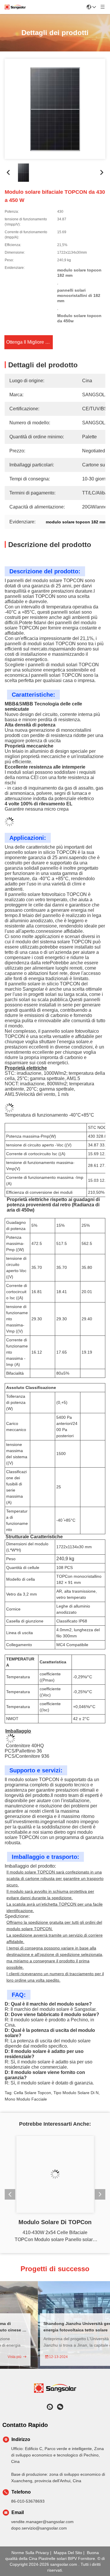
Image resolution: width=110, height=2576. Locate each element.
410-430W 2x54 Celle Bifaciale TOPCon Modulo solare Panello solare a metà (55, 2237)
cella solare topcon (32, 2088)
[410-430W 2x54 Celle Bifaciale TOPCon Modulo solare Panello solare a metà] (55, 2174)
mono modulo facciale (26, 2095)
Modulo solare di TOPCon (55, 2222)
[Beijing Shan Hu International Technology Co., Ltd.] (15, 7)
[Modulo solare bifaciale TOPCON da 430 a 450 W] (55, 109)
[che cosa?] (50, 2407)
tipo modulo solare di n (76, 2088)
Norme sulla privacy (30, 2553)
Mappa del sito (68, 2553)
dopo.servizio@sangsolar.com (39, 2528)
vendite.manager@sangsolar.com (42, 2522)
